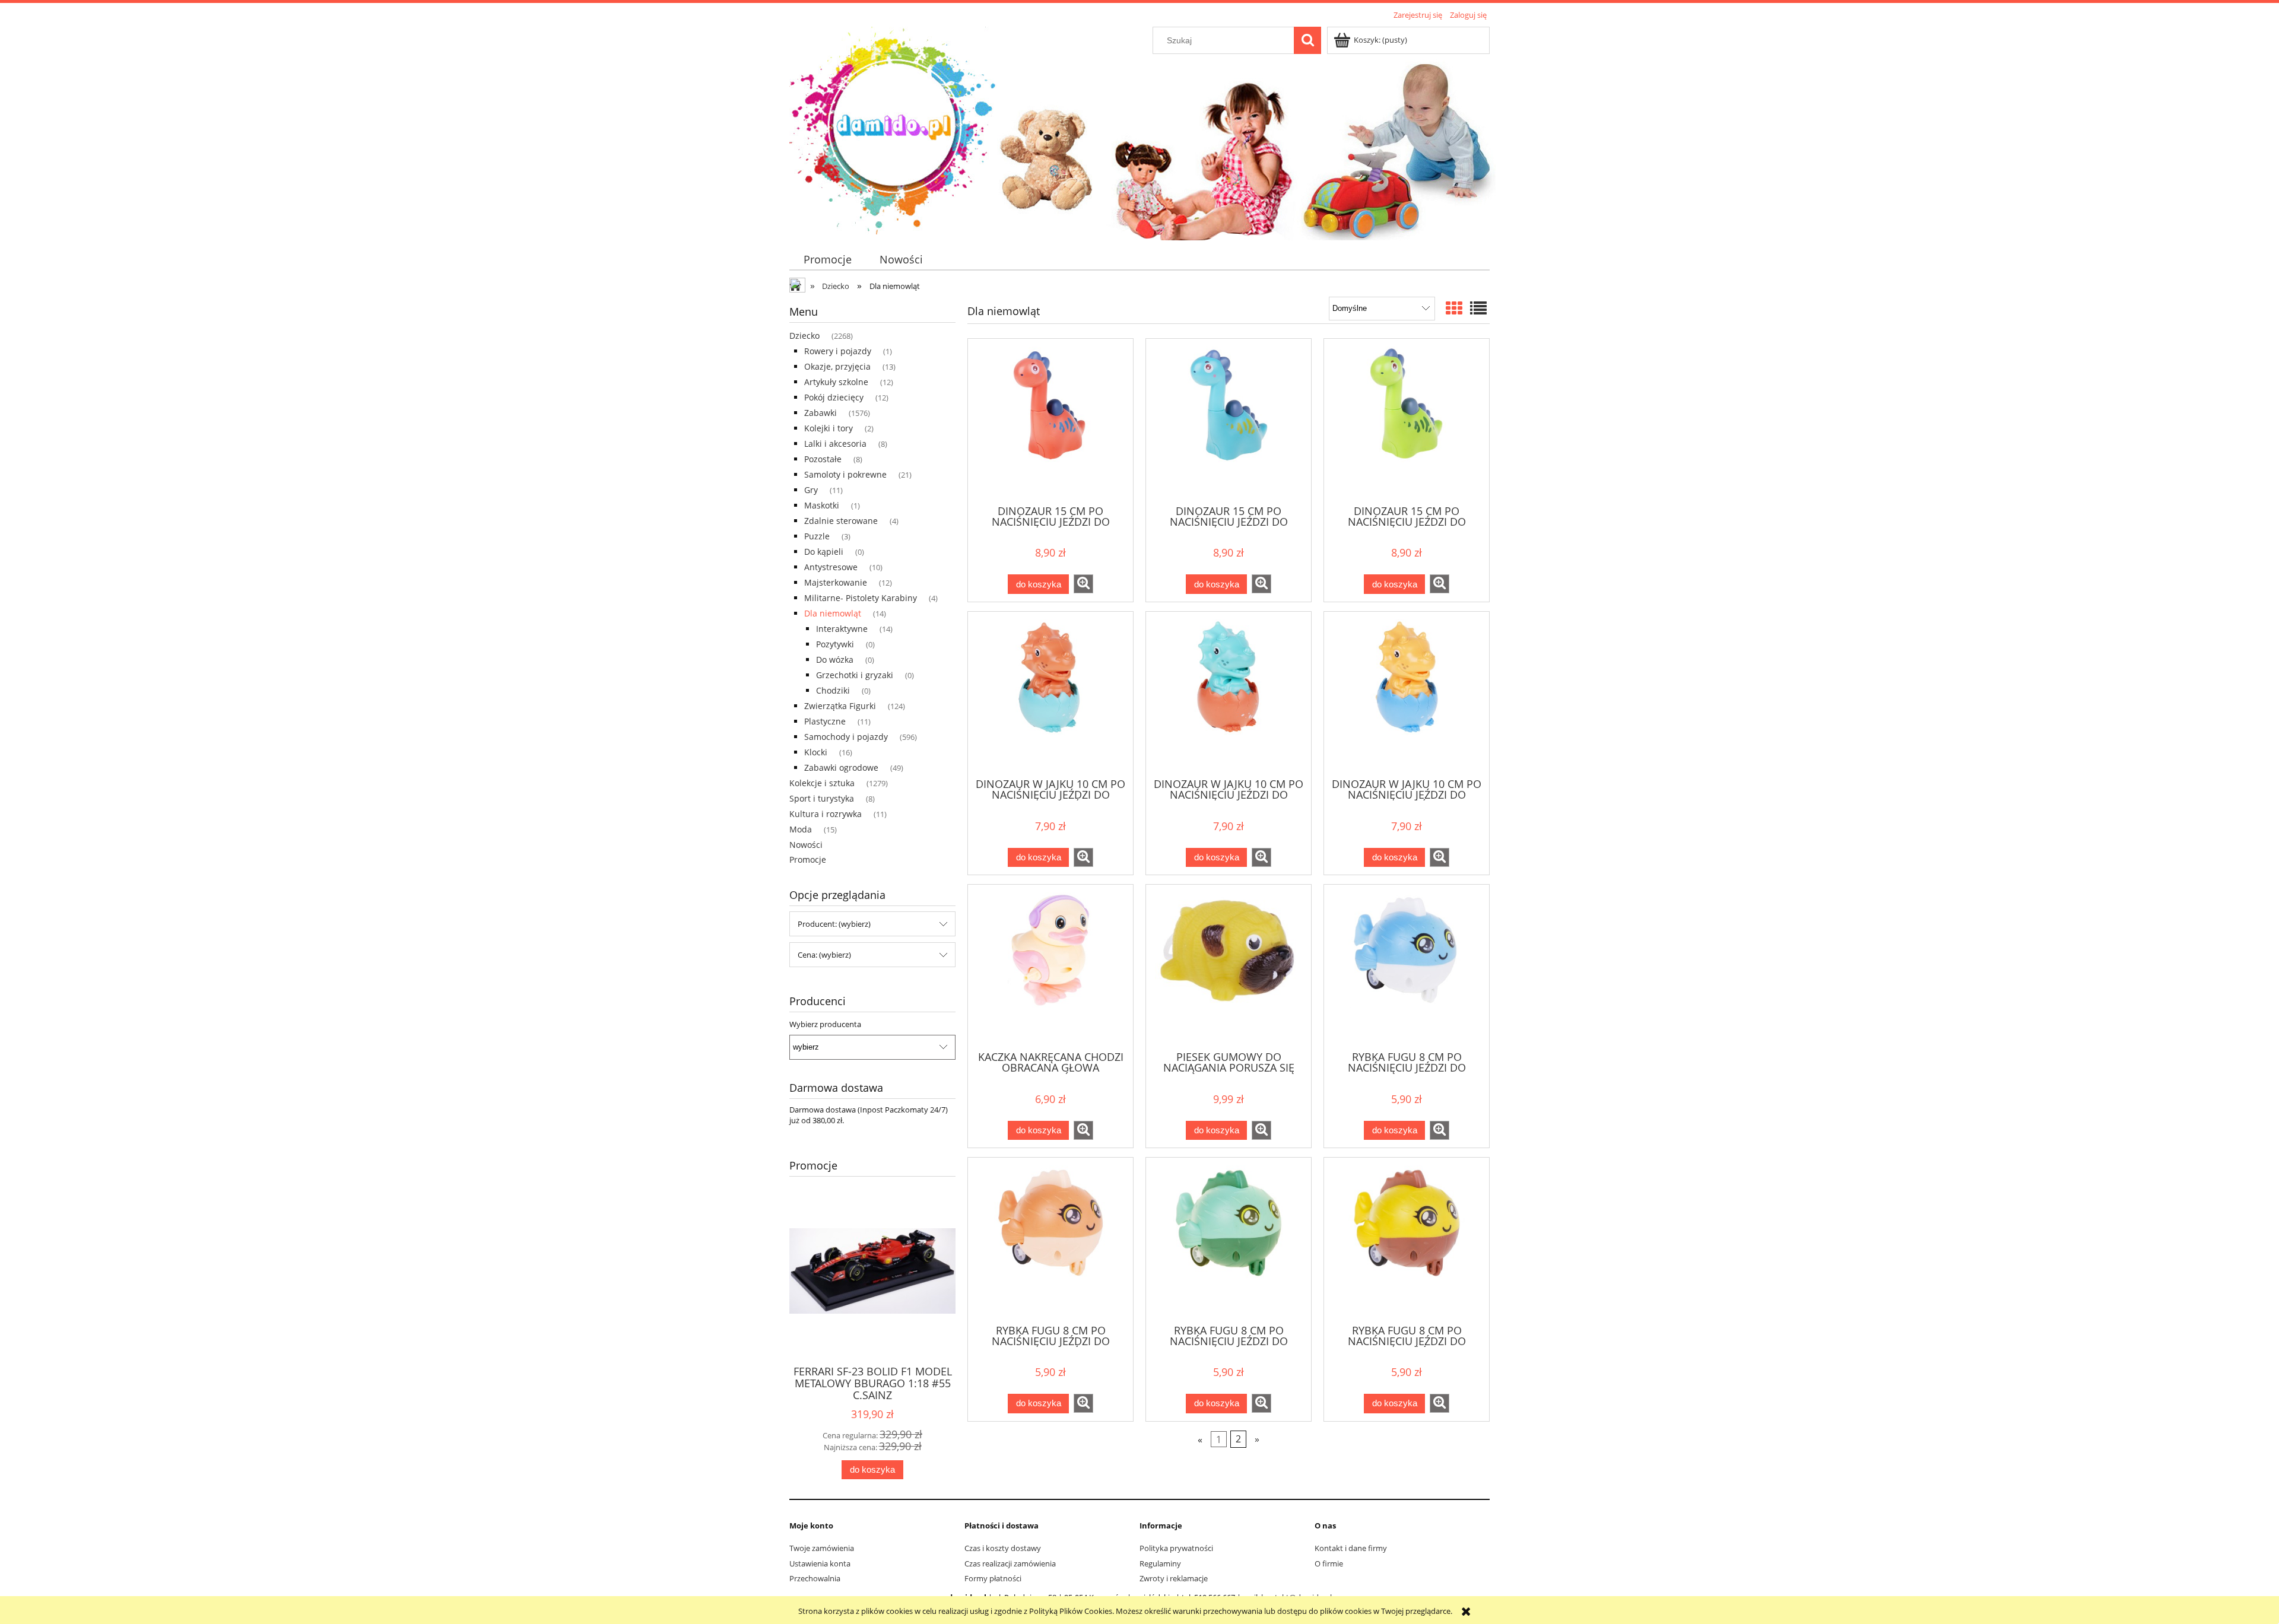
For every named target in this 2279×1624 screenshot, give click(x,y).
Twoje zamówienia (822, 1548)
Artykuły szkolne (836, 382)
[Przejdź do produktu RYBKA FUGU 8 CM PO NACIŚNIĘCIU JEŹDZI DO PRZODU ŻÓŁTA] (1407, 1240)
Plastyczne (825, 721)
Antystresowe (831, 567)
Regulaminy (1160, 1563)
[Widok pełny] (1478, 308)
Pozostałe (823, 459)
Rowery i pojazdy (838, 351)
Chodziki (833, 690)
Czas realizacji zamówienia (1010, 1563)
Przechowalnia (815, 1578)
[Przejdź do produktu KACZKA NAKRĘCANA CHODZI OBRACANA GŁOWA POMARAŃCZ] (1050, 967)
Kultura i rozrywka (826, 814)
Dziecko (804, 336)
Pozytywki (835, 644)
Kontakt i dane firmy (1351, 1548)
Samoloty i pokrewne (845, 474)
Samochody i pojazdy (846, 737)
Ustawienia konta (820, 1563)
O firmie (1329, 1563)
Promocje (808, 859)
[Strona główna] (893, 129)
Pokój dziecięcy (834, 397)
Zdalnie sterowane (841, 521)
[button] (1083, 584)
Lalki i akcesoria (835, 444)
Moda (801, 829)
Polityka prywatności (1176, 1548)
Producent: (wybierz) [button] (834, 924)
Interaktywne (842, 629)
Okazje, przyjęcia (837, 366)
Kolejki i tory (829, 428)
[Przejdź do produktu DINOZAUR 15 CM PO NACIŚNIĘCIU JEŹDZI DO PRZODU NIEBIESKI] (1229, 421)
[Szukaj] (1307, 40)
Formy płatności (993, 1578)
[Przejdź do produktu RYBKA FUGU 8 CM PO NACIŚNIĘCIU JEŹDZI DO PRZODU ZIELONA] (1229, 1240)
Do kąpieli (824, 552)
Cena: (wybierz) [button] (824, 955)
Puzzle (817, 536)
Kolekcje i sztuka (822, 783)
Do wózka (835, 660)
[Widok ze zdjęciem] (1454, 308)
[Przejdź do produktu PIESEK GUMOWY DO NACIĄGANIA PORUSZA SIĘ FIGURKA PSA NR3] (1229, 967)
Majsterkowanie (836, 582)
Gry (811, 490)
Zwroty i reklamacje (1174, 1578)
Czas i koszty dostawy (1003, 1548)
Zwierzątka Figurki (840, 706)
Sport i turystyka (822, 798)
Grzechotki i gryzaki (855, 675)
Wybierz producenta (825, 1024)
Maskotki (822, 505)
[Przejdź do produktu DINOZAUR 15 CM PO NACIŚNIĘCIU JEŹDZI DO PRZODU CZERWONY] (1050, 421)
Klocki (816, 752)
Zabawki (820, 413)
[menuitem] (827, 260)
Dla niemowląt (833, 613)
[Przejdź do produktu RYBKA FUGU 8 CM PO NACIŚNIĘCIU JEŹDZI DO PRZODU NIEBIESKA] (1407, 967)
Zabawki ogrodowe (841, 767)
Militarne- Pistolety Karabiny (861, 598)
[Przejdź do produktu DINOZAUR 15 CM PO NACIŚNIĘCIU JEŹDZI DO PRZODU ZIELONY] (1407, 421)
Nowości (806, 845)
